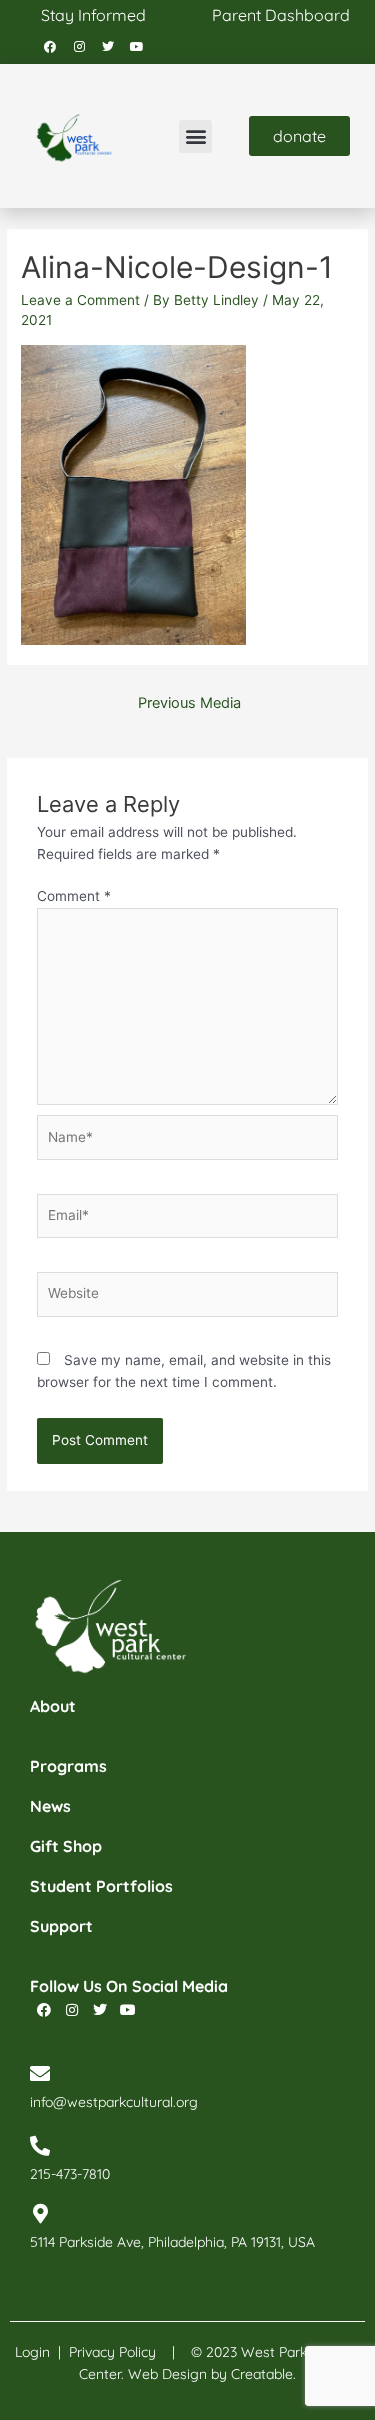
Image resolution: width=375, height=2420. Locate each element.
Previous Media (189, 703)
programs (68, 1766)
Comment (74, 896)
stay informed (93, 15)
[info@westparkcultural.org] (40, 2074)
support (61, 1926)
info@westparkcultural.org (114, 2102)
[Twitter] (108, 47)
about (53, 1706)
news (50, 1806)
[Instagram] (79, 47)
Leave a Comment (80, 300)
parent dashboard (281, 15)
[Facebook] (50, 47)
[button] (195, 136)
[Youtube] (137, 47)
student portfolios (101, 1886)
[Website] (188, 1298)
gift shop (66, 1846)
